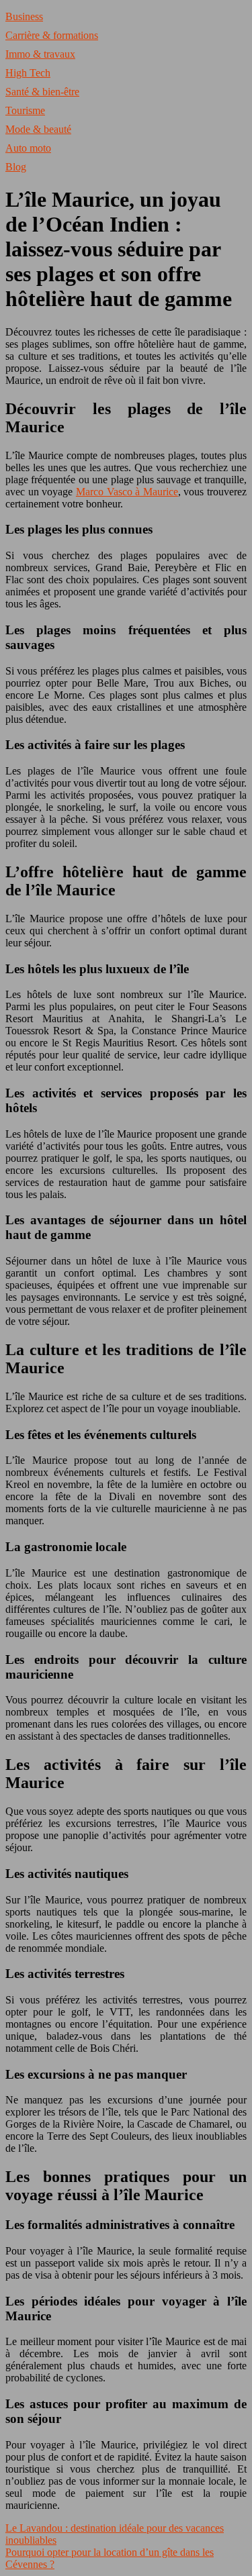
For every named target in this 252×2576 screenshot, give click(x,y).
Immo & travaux (40, 54)
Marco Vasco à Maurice (127, 492)
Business (24, 16)
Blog (16, 167)
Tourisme (25, 110)
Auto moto (28, 148)
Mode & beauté (38, 129)
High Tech (28, 73)
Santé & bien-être (42, 92)
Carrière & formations (52, 35)
